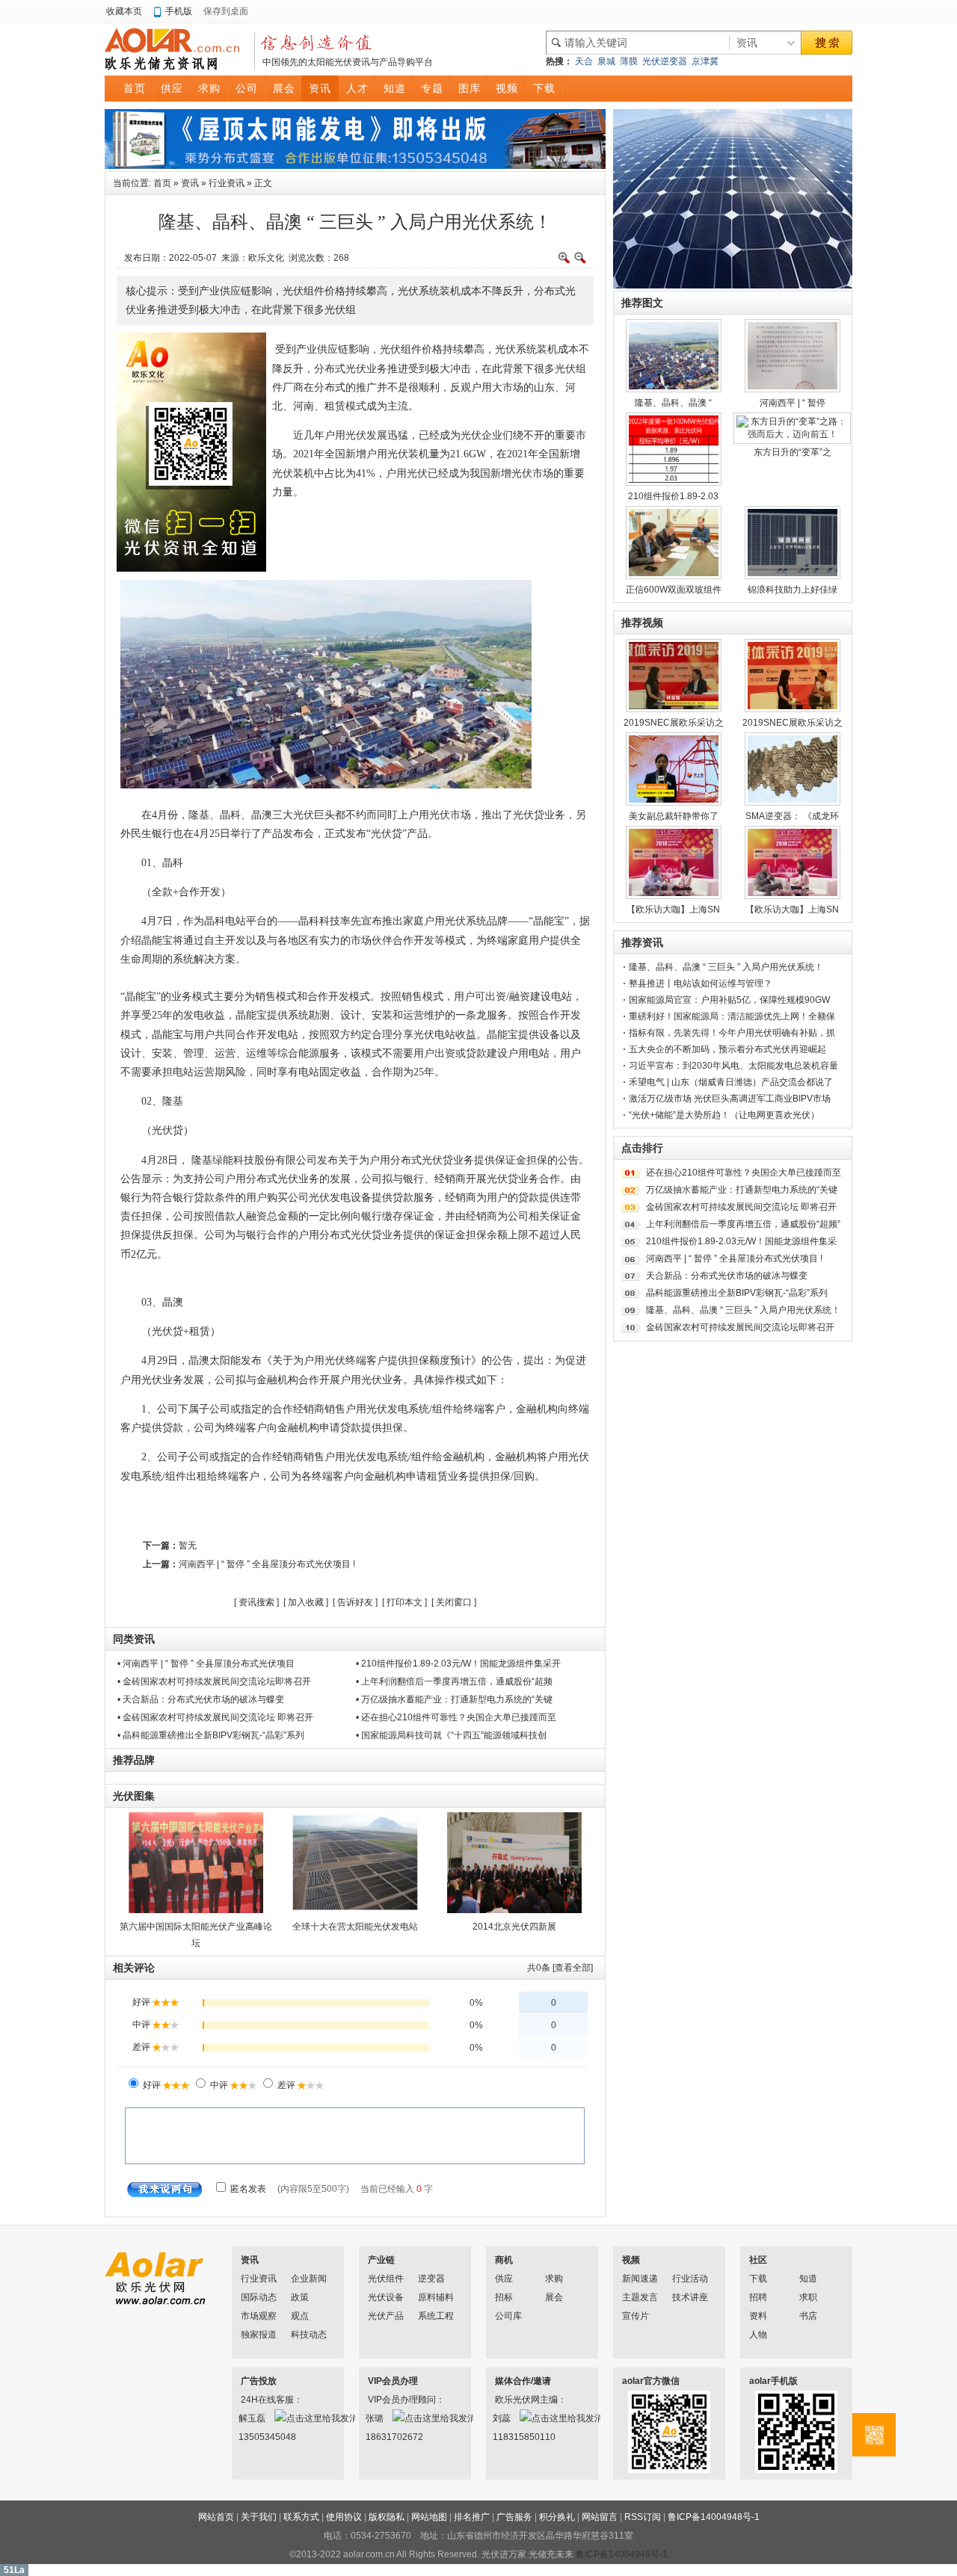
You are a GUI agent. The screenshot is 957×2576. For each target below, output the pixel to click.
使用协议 (344, 2517)
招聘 (758, 2297)
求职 (808, 2297)
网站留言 (600, 2517)
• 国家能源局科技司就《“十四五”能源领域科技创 (451, 1735)
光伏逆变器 (665, 61)
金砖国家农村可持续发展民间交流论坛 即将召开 (741, 1207)
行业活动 (690, 2279)
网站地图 (429, 2517)
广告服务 (514, 2517)
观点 (300, 2316)
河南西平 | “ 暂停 (793, 403)
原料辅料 (436, 2297)
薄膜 (629, 61)
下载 (758, 2279)
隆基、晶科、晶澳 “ (673, 403)
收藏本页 (124, 11)
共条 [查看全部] (560, 1968)
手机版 (179, 11)
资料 (758, 2316)
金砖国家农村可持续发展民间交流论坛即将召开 (740, 1327)
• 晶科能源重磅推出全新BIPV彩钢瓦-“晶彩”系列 (211, 1735)
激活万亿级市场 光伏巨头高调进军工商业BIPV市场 (730, 1099)
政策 (300, 2297)
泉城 (606, 61)
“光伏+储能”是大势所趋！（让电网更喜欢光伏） (724, 1115)
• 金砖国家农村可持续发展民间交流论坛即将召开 (214, 1681)
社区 (758, 2260)
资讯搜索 (256, 1602)
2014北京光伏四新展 (514, 1927)
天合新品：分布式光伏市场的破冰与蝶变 (727, 1276)
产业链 (381, 2260)
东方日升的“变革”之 (793, 452)
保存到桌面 (226, 11)
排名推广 (472, 2517)
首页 (162, 183)
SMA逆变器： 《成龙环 (792, 816)
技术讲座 (690, 2297)
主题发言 (640, 2297)
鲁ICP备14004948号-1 (714, 2517)
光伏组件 (386, 2279)
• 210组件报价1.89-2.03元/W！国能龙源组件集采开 (458, 1664)
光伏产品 (386, 2316)
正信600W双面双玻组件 (674, 590)
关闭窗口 (454, 1602)
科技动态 (309, 2335)
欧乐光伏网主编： (514, 2400)
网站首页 (216, 2517)
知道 (808, 2279)
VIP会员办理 (393, 2381)
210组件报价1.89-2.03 (673, 496)
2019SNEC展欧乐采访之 (674, 723)
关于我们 (259, 2517)
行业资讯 (227, 183)
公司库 (508, 2316)
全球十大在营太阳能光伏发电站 (355, 1927)
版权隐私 (387, 2517)
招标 (504, 2297)
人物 (758, 2335)
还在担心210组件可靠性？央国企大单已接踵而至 (744, 1173)
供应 (504, 2279)
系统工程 (436, 2316)
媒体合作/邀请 (523, 2381)
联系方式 (301, 2517)
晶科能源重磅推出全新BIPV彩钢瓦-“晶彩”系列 (737, 1293)
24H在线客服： (260, 2400)
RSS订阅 (643, 2517)
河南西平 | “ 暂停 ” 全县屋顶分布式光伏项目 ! (267, 1564)
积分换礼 (557, 2517)
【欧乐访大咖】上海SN (673, 909)
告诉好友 (355, 1602)
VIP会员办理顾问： (387, 2400)
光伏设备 (386, 2297)
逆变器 (431, 2279)
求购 (554, 2279)
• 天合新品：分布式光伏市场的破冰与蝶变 (201, 1699)
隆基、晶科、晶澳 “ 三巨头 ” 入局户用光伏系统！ (726, 967)
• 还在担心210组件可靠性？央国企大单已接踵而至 (456, 1717)
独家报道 (259, 2335)
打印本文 (404, 1602)
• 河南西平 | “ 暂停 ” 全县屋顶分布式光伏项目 (206, 1664)
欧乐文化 (266, 258)
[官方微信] (874, 2435)
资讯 (190, 183)
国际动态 (259, 2297)
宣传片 (636, 2316)
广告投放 (259, 2381)
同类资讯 (134, 1639)
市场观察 (259, 2316)
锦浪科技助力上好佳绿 (793, 590)
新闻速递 (640, 2279)
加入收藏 (306, 1602)
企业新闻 (309, 2279)
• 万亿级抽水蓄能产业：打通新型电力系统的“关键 (454, 1699)
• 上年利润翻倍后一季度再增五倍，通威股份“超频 (454, 1681)
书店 (808, 2316)
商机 (504, 2260)
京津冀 (705, 61)
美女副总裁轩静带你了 (674, 816)
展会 (554, 2297)
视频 (631, 2260)
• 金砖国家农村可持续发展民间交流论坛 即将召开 (215, 1717)
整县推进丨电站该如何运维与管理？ (701, 983)
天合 (584, 61)
